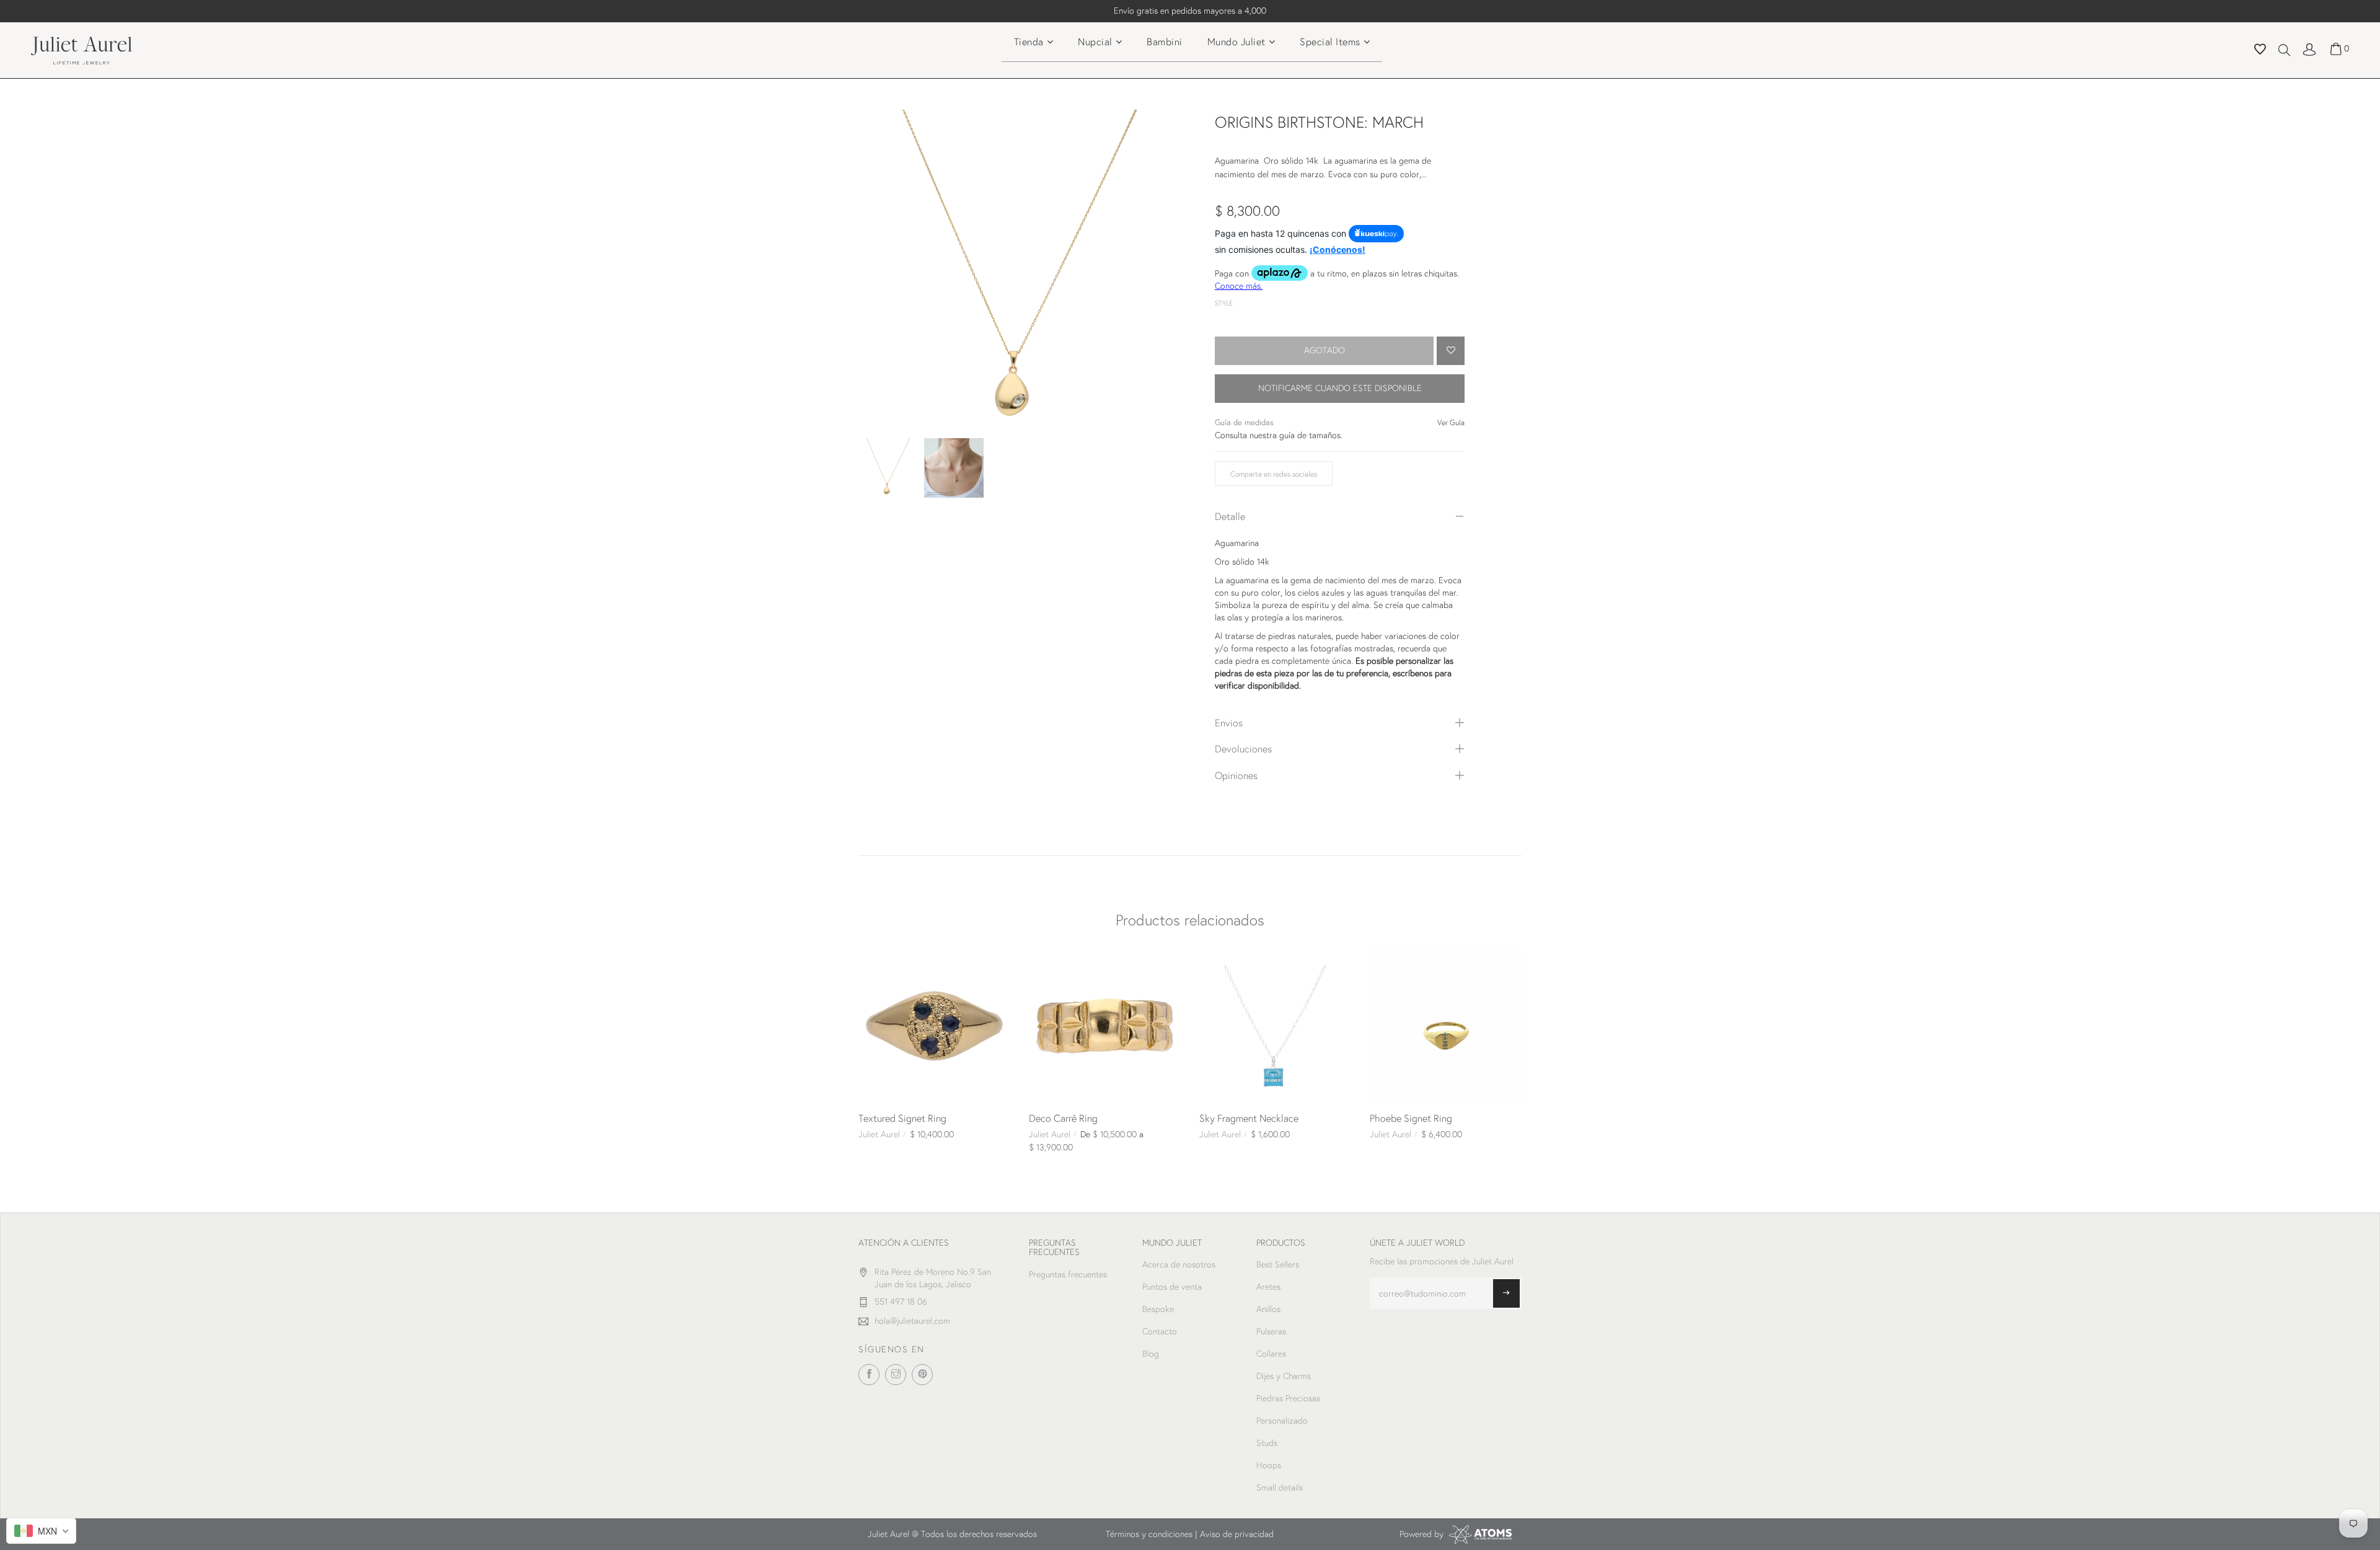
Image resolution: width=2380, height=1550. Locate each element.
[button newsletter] (1506, 1293)
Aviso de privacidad (1237, 1534)
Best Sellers (1278, 1264)
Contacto (1160, 1331)
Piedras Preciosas (1288, 1398)
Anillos (1268, 1309)
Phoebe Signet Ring (1411, 1118)
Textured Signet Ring (902, 1118)
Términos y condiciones (1149, 1534)
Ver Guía (1451, 422)
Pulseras (1271, 1331)
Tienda (1029, 41)
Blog (1151, 1354)
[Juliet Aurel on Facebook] (869, 1375)
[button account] (2309, 48)
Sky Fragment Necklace (1249, 1118)
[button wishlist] (2260, 51)
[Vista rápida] (873, 964)
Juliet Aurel (879, 1134)
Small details (1280, 1487)
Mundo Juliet (1236, 41)
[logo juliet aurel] (82, 49)
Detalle (1230, 516)
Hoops (1269, 1465)
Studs (1267, 1443)
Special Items (1330, 41)
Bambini (1165, 41)
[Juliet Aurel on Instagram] (896, 1375)
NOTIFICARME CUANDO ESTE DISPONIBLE (1340, 388)
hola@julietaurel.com (912, 1321)
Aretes (1268, 1287)
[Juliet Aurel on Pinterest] (922, 1375)
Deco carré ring (1063, 1118)
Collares (1271, 1354)
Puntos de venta (1172, 1287)
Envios (1229, 722)
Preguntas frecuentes (1068, 1274)
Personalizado (1282, 1420)
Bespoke (1158, 1309)
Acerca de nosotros (1179, 1264)
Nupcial (1095, 41)
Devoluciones (1243, 748)
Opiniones (1236, 775)
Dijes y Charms (1284, 1376)
